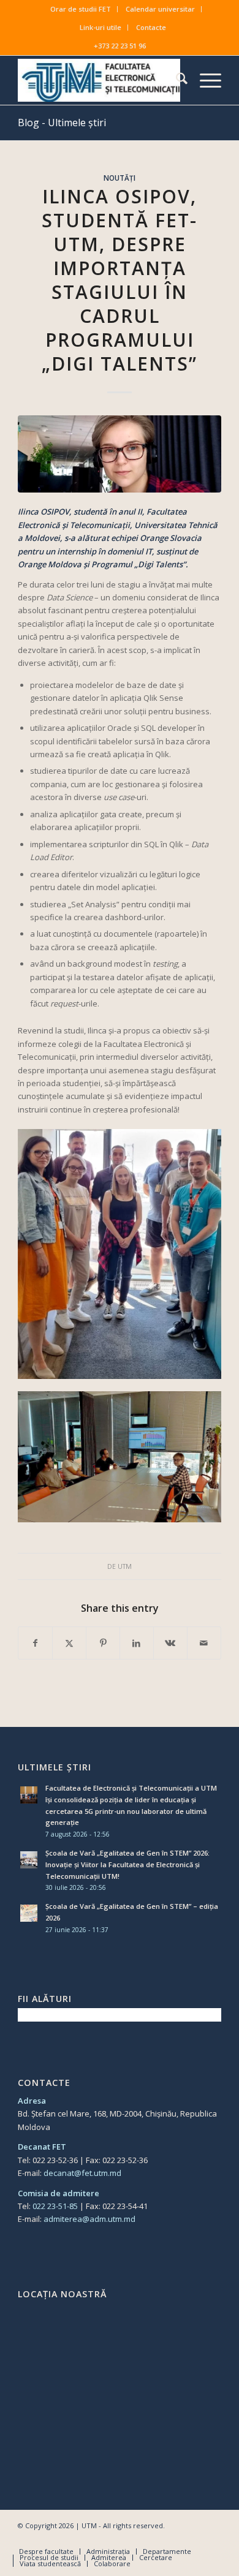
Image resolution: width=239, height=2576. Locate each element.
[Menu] (204, 80)
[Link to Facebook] (157, 2539)
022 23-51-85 (55, 2206)
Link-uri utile (101, 27)
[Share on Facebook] (35, 1643)
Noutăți (120, 178)
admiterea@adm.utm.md (89, 2219)
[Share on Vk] (170, 1643)
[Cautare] (176, 80)
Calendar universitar (160, 9)
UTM (125, 1566)
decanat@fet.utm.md (82, 2173)
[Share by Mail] (204, 1643)
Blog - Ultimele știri (62, 123)
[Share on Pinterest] (103, 1643)
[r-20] (120, 454)
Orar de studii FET (81, 9)
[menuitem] (81, 9)
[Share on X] (69, 1643)
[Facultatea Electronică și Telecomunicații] (99, 80)
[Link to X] (175, 2539)
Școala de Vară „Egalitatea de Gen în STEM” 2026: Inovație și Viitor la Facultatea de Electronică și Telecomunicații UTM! (127, 1864)
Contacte (151, 27)
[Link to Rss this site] (212, 2539)
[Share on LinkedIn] (137, 1643)
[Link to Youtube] (194, 2539)
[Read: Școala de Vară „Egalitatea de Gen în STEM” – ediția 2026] (29, 1913)
